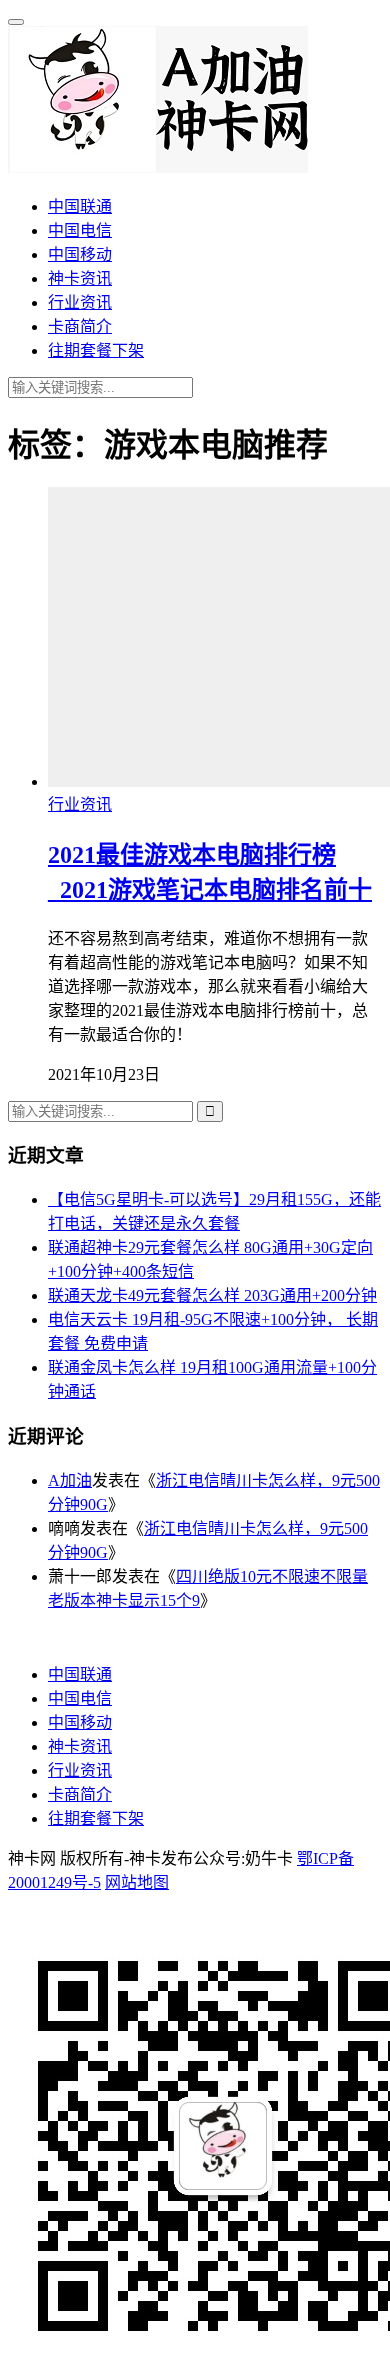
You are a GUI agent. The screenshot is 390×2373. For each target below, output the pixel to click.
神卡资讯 (80, 278)
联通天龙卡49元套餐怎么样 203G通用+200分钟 (212, 1295)
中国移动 (80, 254)
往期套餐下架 (96, 350)
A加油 (70, 1480)
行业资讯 (80, 302)
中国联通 (80, 206)
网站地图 (137, 1882)
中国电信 (80, 230)
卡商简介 (80, 326)
